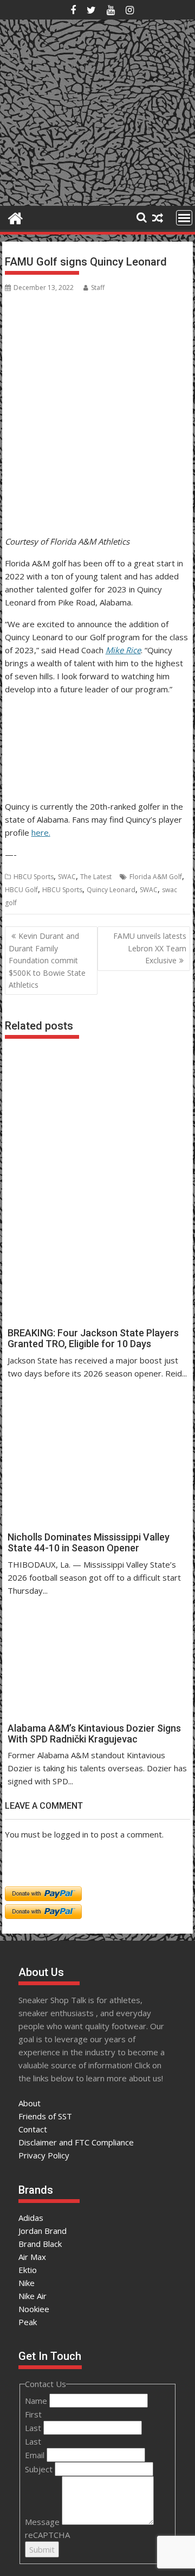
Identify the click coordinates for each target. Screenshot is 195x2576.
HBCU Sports (34, 877)
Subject (40, 2469)
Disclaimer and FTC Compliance (76, 2142)
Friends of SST (45, 2116)
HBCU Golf (21, 890)
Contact (33, 2129)
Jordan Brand (43, 2231)
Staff (98, 288)
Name (37, 2401)
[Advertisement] (58, 479)
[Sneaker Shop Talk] (15, 217)
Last (34, 2428)
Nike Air (32, 2296)
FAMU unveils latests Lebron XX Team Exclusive (150, 948)
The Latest (96, 877)
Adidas (31, 2218)
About (30, 2103)
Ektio (28, 2270)
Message (43, 2522)
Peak (28, 2322)
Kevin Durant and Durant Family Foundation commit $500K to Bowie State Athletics (47, 960)
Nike (27, 2283)
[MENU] (184, 218)
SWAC (67, 877)
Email (36, 2455)
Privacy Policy (44, 2155)
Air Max (32, 2257)
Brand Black (40, 2244)
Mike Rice (123, 650)
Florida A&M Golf (156, 877)
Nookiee (34, 2309)
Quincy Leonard (111, 890)
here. (41, 832)
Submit (42, 2549)
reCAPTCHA (47, 2535)
